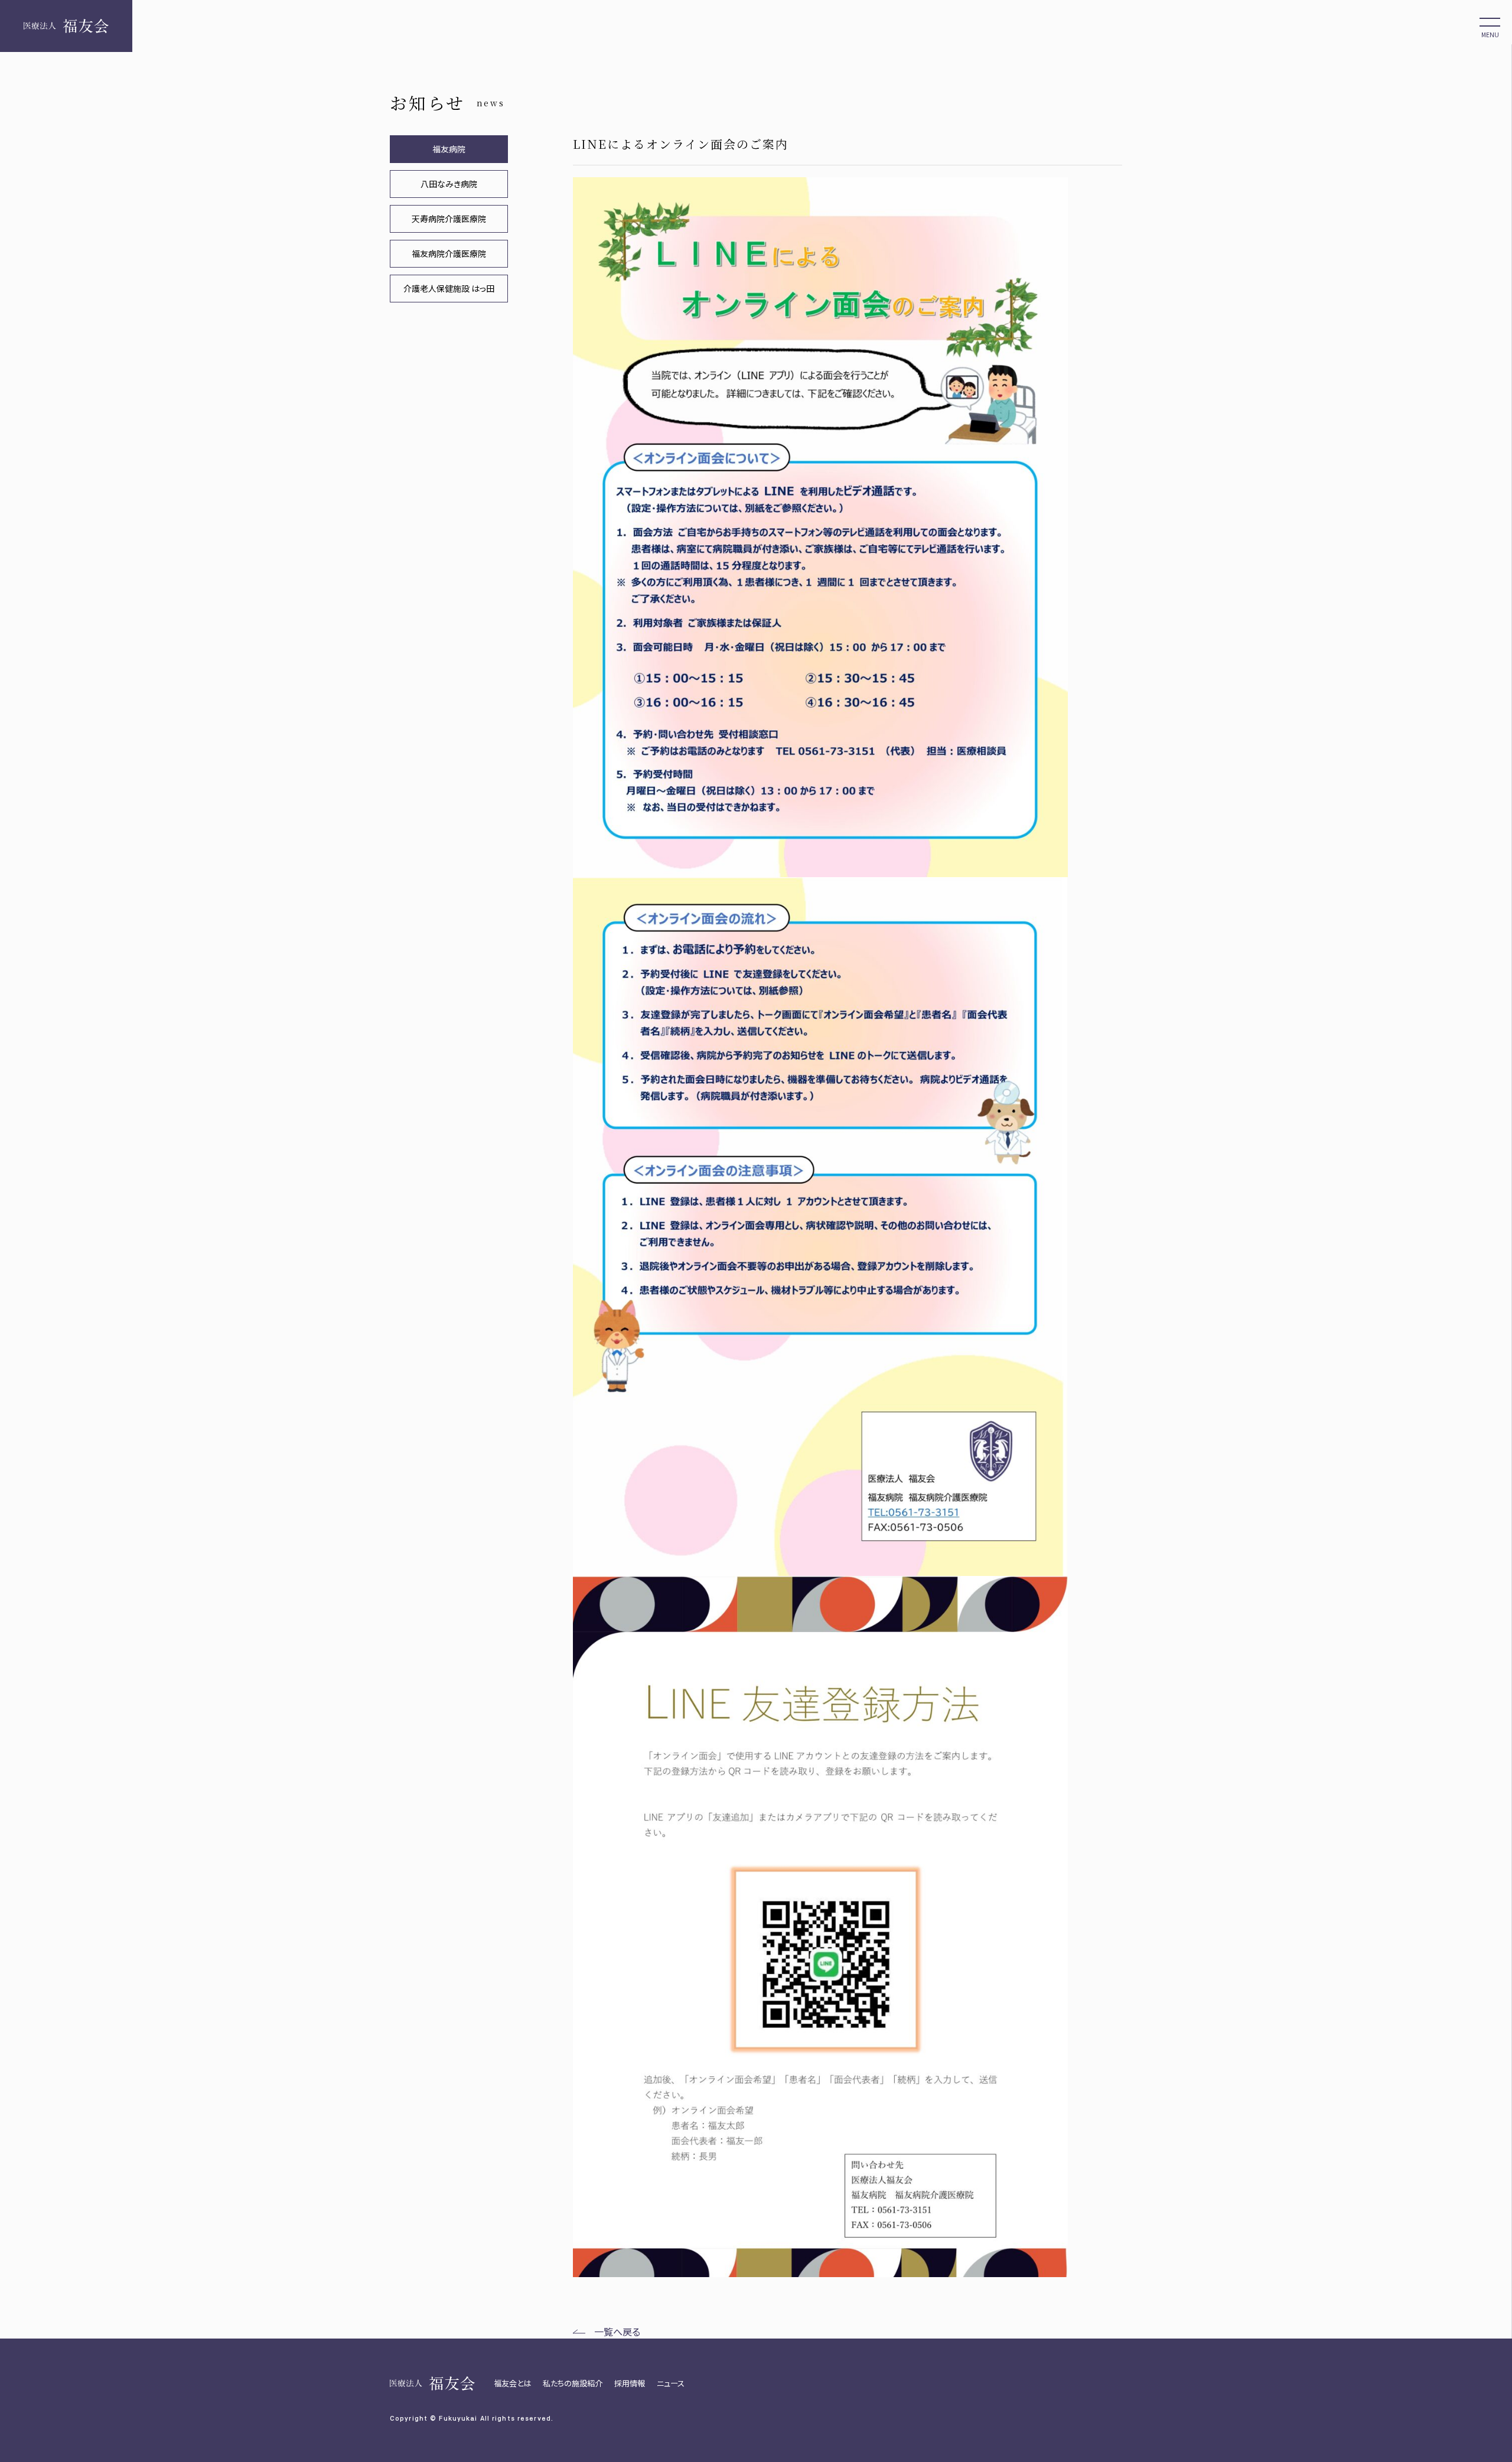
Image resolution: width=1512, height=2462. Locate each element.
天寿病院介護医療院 (449, 219)
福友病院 (449, 149)
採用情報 (630, 2383)
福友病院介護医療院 (449, 253)
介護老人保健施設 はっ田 (449, 288)
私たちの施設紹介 (573, 2383)
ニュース (671, 2383)
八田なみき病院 (449, 184)
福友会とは (512, 2383)
